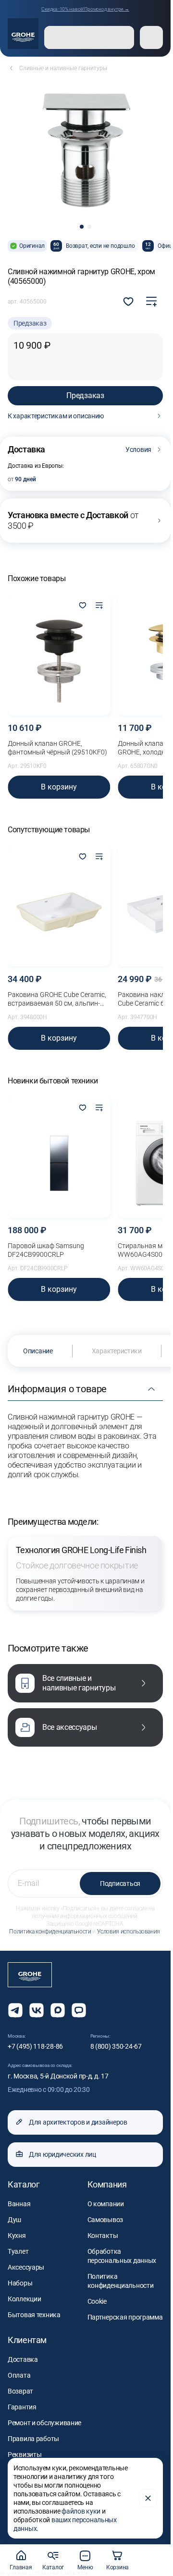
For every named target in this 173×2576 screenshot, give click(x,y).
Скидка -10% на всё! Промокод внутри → (85, 9)
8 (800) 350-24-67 (116, 2046)
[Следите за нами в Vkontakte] (37, 2010)
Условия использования (129, 1932)
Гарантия (22, 2407)
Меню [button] (85, 2567)
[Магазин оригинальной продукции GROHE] (23, 34)
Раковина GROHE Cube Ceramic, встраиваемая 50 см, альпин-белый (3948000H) (57, 999)
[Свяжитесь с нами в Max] (58, 2010)
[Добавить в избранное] (83, 606)
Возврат (20, 2391)
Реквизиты (25, 2454)
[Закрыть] (148, 2498)
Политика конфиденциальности (50, 1932)
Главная (21, 2567)
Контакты (103, 2236)
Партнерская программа (125, 2317)
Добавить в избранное (128, 302)
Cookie (97, 2301)
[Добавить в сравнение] (151, 302)
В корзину (59, 787)
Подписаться (120, 1883)
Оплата (19, 2375)
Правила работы (33, 2439)
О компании (106, 2204)
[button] (82, 227)
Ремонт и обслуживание (44, 2423)
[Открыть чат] (79, 2010)
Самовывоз (105, 2220)
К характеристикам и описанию (56, 416)
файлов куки (81, 2511)
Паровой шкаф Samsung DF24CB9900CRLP (46, 1250)
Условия (138, 450)
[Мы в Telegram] (15, 2010)
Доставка (23, 2359)
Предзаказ (85, 395)
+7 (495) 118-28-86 (35, 2046)
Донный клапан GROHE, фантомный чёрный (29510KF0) (57, 748)
